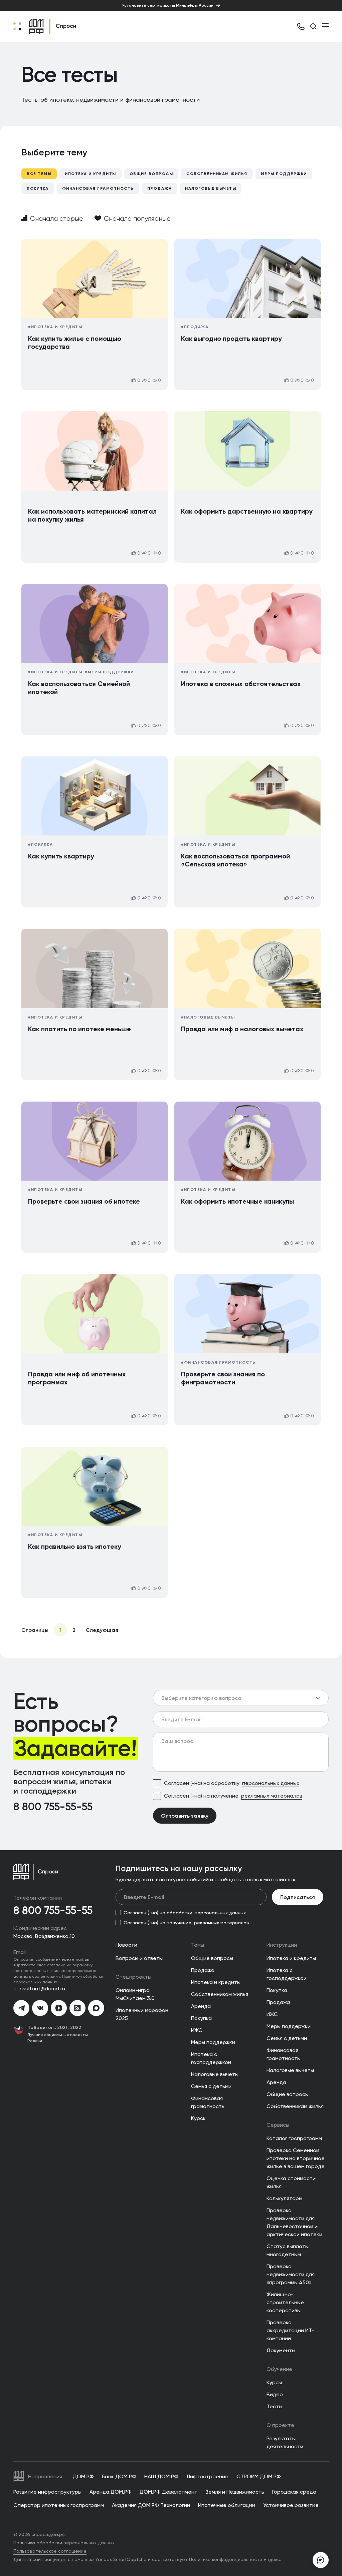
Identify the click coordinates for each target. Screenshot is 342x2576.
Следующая (102, 1630)
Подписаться (298, 1897)
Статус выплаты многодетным (288, 2250)
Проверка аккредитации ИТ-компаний (290, 2330)
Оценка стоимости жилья (291, 2182)
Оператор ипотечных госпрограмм (59, 2505)
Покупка (38, 188)
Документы (281, 2350)
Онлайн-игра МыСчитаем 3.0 (135, 1994)
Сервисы (278, 2125)
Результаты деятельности (285, 2442)
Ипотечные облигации (227, 2505)
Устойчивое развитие (291, 2505)
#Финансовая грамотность (218, 1362)
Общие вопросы (151, 174)
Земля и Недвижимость (235, 2492)
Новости (126, 1945)
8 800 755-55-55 (53, 1807)
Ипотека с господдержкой (211, 2058)
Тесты (274, 2406)
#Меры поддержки (109, 672)
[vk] (40, 2008)
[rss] (77, 2008)
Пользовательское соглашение (50, 2551)
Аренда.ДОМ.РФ (111, 2492)
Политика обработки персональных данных (64, 2543)
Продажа (160, 188)
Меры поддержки (284, 174)
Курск (198, 2118)
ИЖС (197, 2030)
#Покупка (40, 844)
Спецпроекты (133, 1977)
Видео (275, 2394)
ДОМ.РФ (83, 2476)
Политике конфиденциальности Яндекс (234, 2559)
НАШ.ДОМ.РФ (161, 2476)
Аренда (201, 2006)
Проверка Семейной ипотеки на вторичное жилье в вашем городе (296, 2158)
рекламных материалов (272, 1796)
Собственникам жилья (217, 174)
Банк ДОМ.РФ (119, 2476)
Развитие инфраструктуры (47, 2492)
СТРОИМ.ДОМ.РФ (259, 2476)
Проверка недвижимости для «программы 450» (291, 2274)
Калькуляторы (284, 2198)
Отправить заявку (185, 1816)
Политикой (72, 1976)
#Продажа (195, 327)
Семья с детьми (211, 2086)
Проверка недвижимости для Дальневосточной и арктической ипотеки (294, 2222)
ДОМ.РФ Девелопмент (168, 2492)
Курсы (274, 2382)
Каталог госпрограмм (294, 2138)
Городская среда (294, 2492)
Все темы (39, 174)
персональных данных (271, 1783)
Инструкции (282, 1945)
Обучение (279, 2369)
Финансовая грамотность (98, 188)
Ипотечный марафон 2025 (142, 2014)
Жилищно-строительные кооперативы (285, 2302)
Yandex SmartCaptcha (121, 2559)
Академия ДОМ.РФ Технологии (151, 2505)
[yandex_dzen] (59, 2008)
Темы (198, 1945)
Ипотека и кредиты (91, 174)
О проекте (280, 2425)
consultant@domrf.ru (39, 1989)
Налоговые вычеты (211, 188)
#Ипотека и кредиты (55, 327)
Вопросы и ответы (139, 1958)
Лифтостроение (207, 2476)
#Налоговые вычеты (208, 1017)
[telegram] (21, 2008)
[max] (96, 2008)
